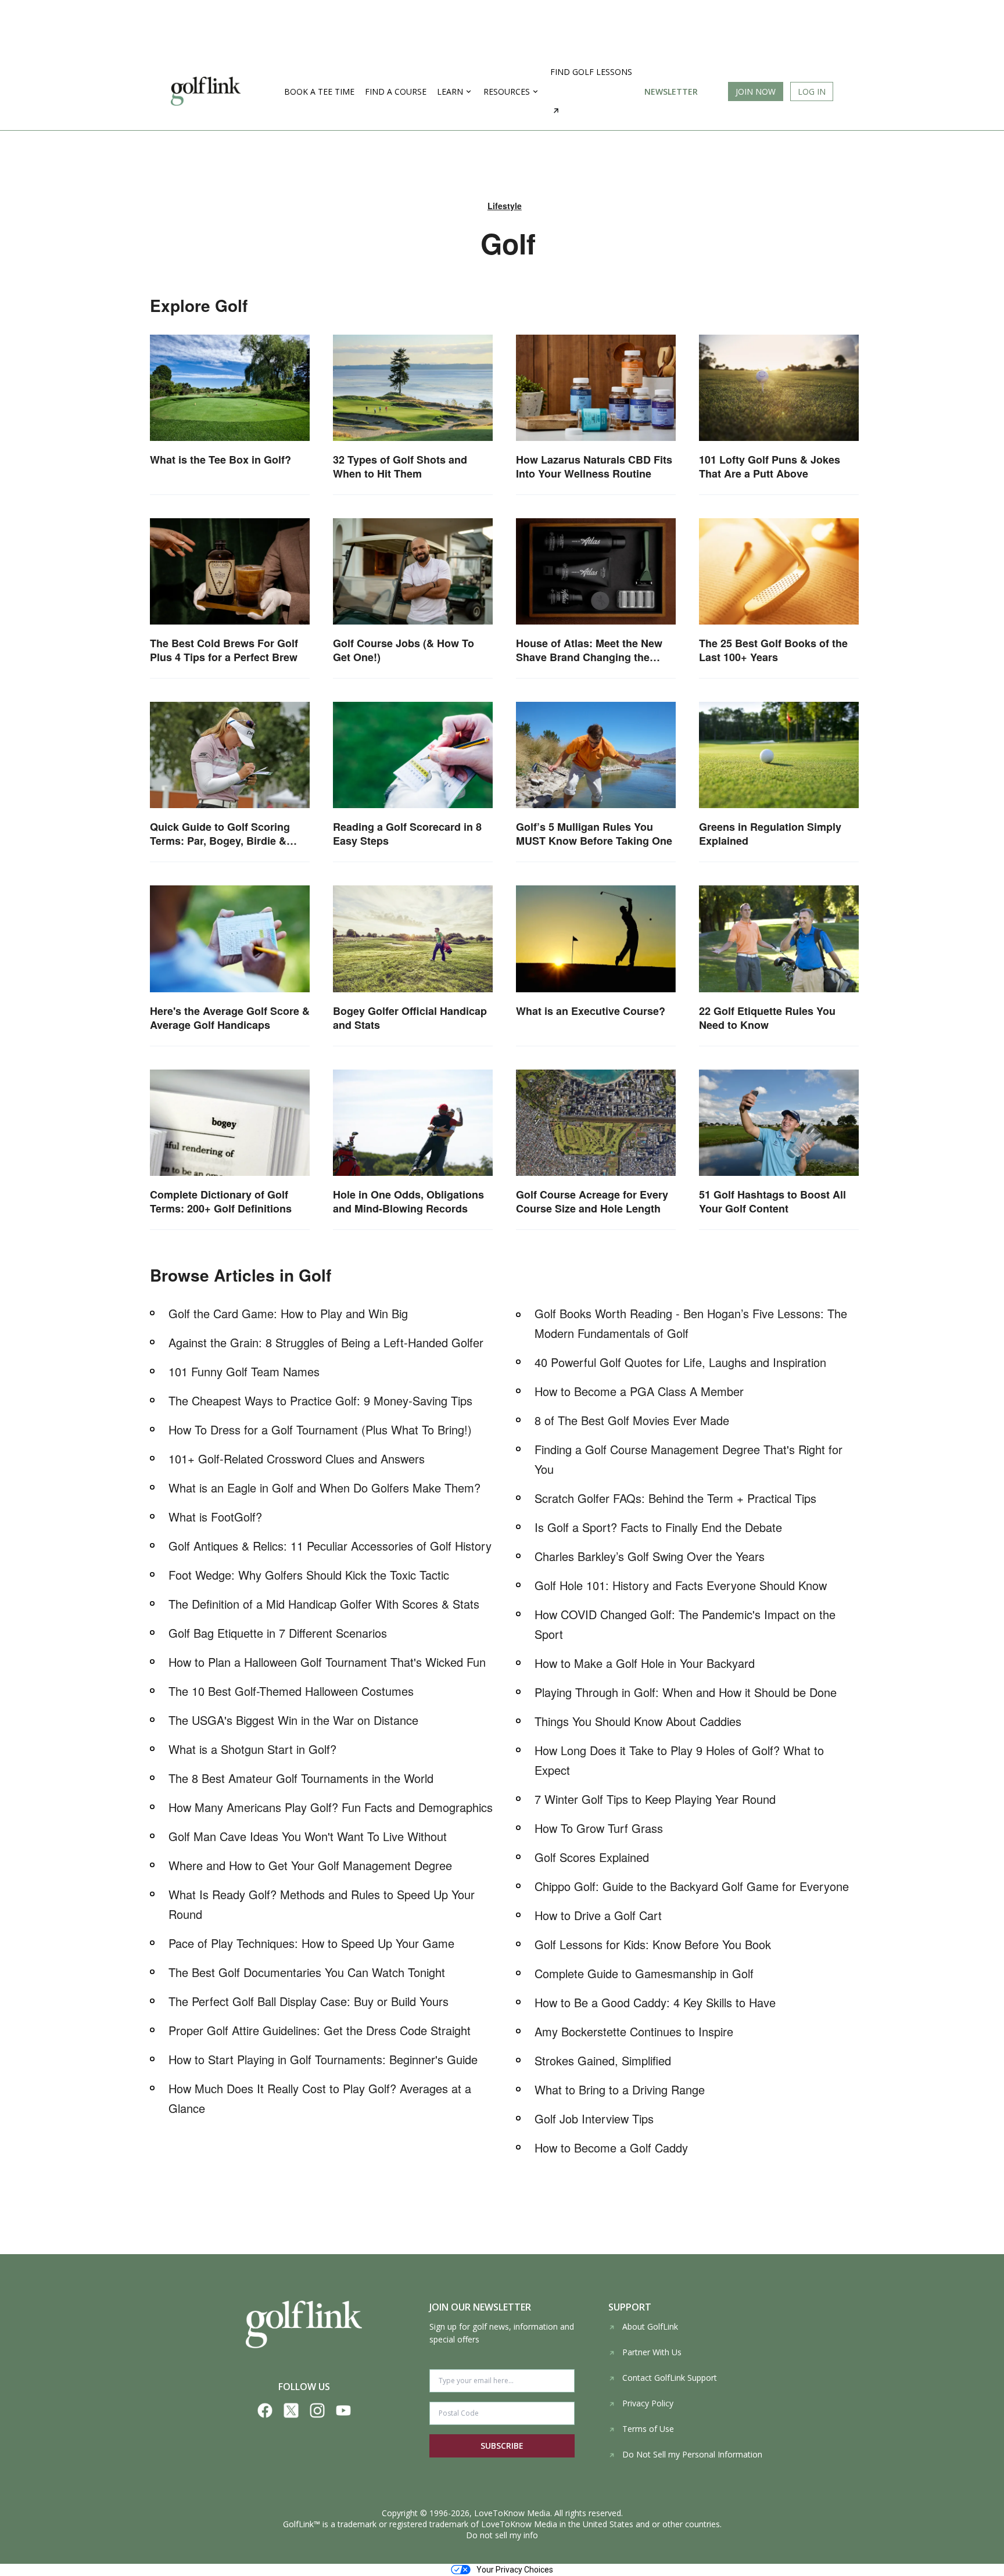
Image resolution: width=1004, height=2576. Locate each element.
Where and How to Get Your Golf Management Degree (310, 1865)
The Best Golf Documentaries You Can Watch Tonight (307, 1972)
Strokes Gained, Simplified (603, 2060)
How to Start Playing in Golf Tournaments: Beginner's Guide (323, 2059)
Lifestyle (505, 206)
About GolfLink (650, 2326)
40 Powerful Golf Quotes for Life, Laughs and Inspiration (680, 1362)
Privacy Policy (648, 2403)
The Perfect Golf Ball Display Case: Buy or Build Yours (309, 2001)
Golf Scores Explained (592, 1857)
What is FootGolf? (215, 1517)
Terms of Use (648, 2429)
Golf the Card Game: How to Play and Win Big (288, 1313)
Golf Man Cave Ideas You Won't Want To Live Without (308, 1836)
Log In (812, 92)
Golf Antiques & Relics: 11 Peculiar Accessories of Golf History (330, 1546)
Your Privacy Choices (515, 2570)
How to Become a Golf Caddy (611, 2148)
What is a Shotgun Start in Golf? (252, 1749)
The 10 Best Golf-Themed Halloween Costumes (291, 1691)
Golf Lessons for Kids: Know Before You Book (653, 1944)
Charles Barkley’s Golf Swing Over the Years (650, 1556)
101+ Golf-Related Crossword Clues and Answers (297, 1459)
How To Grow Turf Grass (599, 1828)
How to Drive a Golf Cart (598, 1915)
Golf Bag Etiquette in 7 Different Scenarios (278, 1633)
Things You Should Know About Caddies (638, 1721)
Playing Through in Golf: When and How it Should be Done (686, 1692)
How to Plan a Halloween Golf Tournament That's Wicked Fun (327, 1662)
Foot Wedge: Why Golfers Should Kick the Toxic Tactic (309, 1575)
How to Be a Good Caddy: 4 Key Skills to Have (655, 2002)
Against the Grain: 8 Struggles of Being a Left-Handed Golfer (326, 1342)
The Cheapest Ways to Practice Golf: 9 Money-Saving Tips (320, 1400)
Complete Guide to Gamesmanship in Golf (644, 1973)
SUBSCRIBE (502, 2446)
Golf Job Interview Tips (594, 2118)
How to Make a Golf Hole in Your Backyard (645, 1663)
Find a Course (396, 92)
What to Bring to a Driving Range (620, 2089)
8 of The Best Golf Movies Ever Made (632, 1420)
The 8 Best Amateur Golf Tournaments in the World (301, 1778)
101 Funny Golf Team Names (244, 1371)
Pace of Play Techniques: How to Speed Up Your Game (311, 1943)
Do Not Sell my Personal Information (692, 2454)
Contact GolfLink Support (670, 2378)
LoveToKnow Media (512, 2513)
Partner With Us (652, 2352)
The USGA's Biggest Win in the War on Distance (293, 1720)
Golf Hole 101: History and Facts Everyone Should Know (681, 1585)
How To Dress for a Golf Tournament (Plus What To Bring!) (320, 1429)
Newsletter (671, 92)
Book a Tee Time (319, 92)
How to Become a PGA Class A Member (639, 1391)
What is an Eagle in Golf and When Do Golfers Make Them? (324, 1488)
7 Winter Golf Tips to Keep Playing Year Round (655, 1799)
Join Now (756, 92)
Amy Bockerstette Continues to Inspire (634, 2031)
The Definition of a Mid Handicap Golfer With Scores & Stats (324, 1604)
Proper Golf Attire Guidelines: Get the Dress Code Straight (320, 2030)
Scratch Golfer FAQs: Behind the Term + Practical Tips (675, 1498)
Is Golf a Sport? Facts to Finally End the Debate (658, 1527)
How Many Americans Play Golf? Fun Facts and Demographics (331, 1807)
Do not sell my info (502, 2535)
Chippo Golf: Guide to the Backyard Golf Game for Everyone (692, 1886)
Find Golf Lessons (591, 72)
